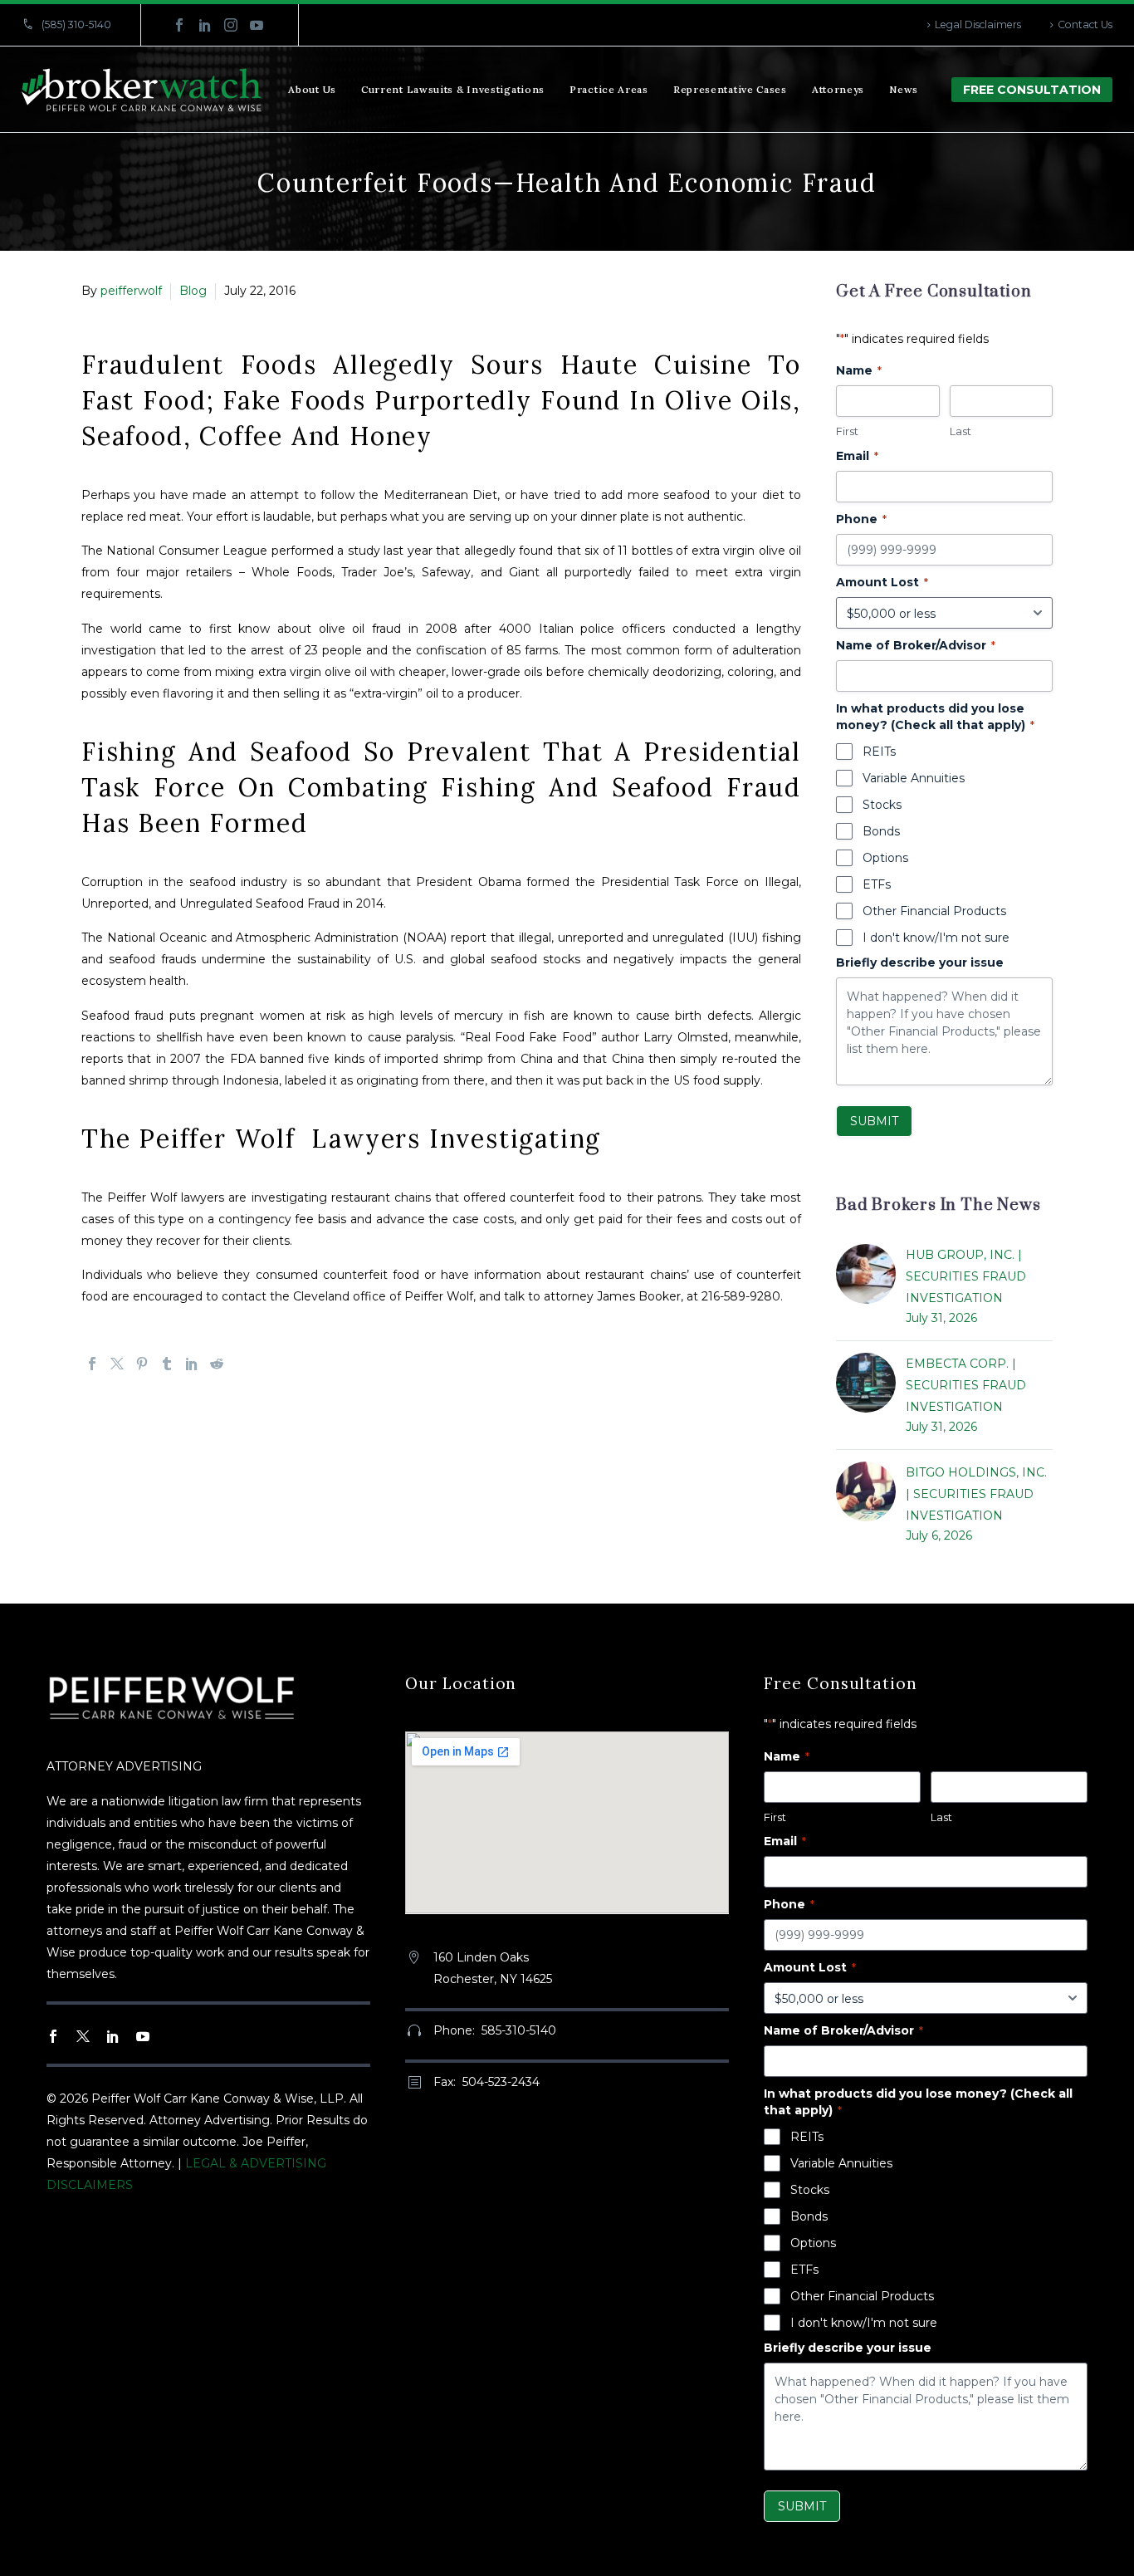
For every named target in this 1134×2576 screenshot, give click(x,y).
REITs (879, 752)
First (847, 431)
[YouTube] (257, 25)
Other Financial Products (934, 911)
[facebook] (53, 2036)
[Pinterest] (142, 1364)
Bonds (881, 831)
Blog (193, 291)
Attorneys (838, 89)
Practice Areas (609, 89)
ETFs (877, 884)
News (904, 89)
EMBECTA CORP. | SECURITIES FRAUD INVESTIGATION (966, 1385)
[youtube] (143, 2036)
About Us (312, 89)
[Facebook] (179, 25)
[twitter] (83, 2036)
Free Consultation (1032, 90)
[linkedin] (113, 2036)
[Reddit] (217, 1364)
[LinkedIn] (205, 25)
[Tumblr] (167, 1364)
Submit (874, 1121)
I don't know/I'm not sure (936, 938)
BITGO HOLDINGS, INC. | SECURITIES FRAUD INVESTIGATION (976, 1494)
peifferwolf (131, 291)
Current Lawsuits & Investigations (453, 89)
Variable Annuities (914, 778)
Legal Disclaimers (978, 24)
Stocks (882, 805)
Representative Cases (730, 89)
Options (885, 858)
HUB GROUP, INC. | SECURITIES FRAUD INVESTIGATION (966, 1276)
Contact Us (1085, 24)
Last (960, 431)
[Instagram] (231, 25)
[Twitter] (117, 1364)
